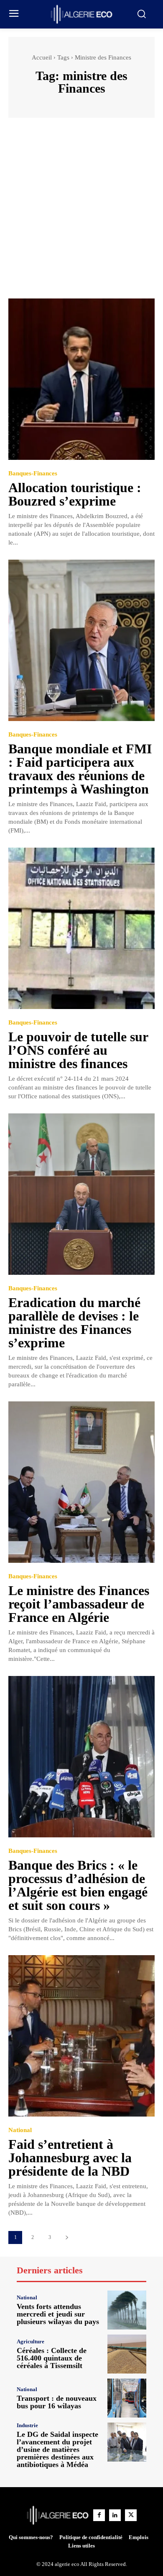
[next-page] (67, 2237)
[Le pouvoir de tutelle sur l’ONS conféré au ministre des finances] (81, 928)
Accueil (42, 57)
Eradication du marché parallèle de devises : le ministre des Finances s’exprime (74, 1323)
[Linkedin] (115, 2515)
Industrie (27, 2425)
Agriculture (31, 2341)
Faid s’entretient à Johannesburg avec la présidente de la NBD (70, 2158)
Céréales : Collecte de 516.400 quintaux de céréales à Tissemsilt (52, 2358)
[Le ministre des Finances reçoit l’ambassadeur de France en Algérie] (81, 1482)
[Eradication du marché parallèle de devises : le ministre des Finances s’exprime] (81, 1194)
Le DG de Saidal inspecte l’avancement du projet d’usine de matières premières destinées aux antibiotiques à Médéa (57, 2449)
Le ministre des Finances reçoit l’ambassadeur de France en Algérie (79, 1604)
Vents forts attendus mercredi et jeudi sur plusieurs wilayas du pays (58, 2314)
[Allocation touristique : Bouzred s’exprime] (81, 379)
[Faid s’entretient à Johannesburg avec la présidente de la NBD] (81, 2036)
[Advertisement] (81, 212)
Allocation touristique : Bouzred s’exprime (75, 494)
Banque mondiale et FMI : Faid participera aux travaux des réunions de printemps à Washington (80, 769)
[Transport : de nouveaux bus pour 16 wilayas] (127, 2398)
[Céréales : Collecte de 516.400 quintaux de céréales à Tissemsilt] (127, 2354)
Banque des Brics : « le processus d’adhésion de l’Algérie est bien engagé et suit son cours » (78, 1885)
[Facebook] (99, 2515)
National (20, 2130)
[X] (131, 2515)
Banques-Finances (33, 473)
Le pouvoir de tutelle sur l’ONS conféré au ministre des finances (78, 1050)
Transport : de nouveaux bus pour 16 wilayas (57, 2402)
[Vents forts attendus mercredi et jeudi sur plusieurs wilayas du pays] (127, 2310)
